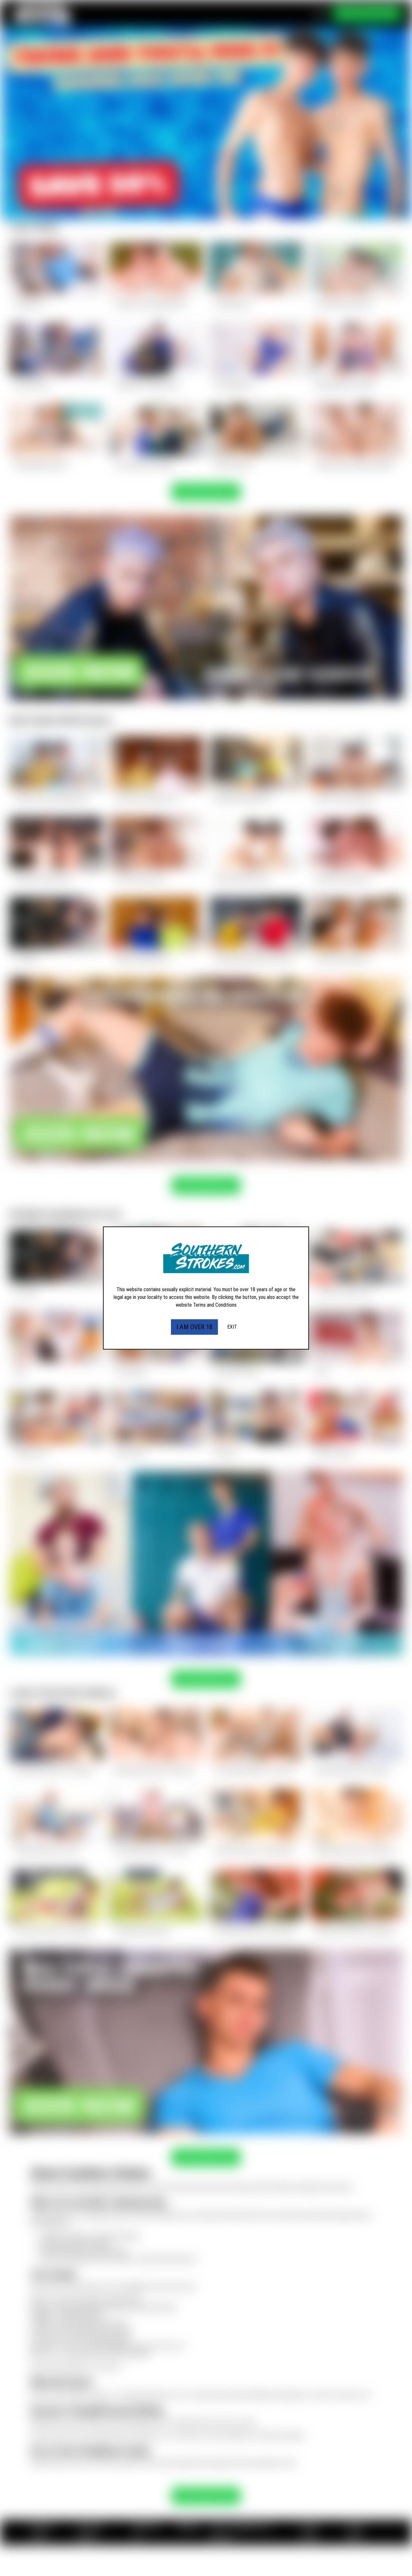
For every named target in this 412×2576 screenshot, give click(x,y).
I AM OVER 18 (194, 1327)
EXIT (232, 1327)
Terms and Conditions (215, 1305)
